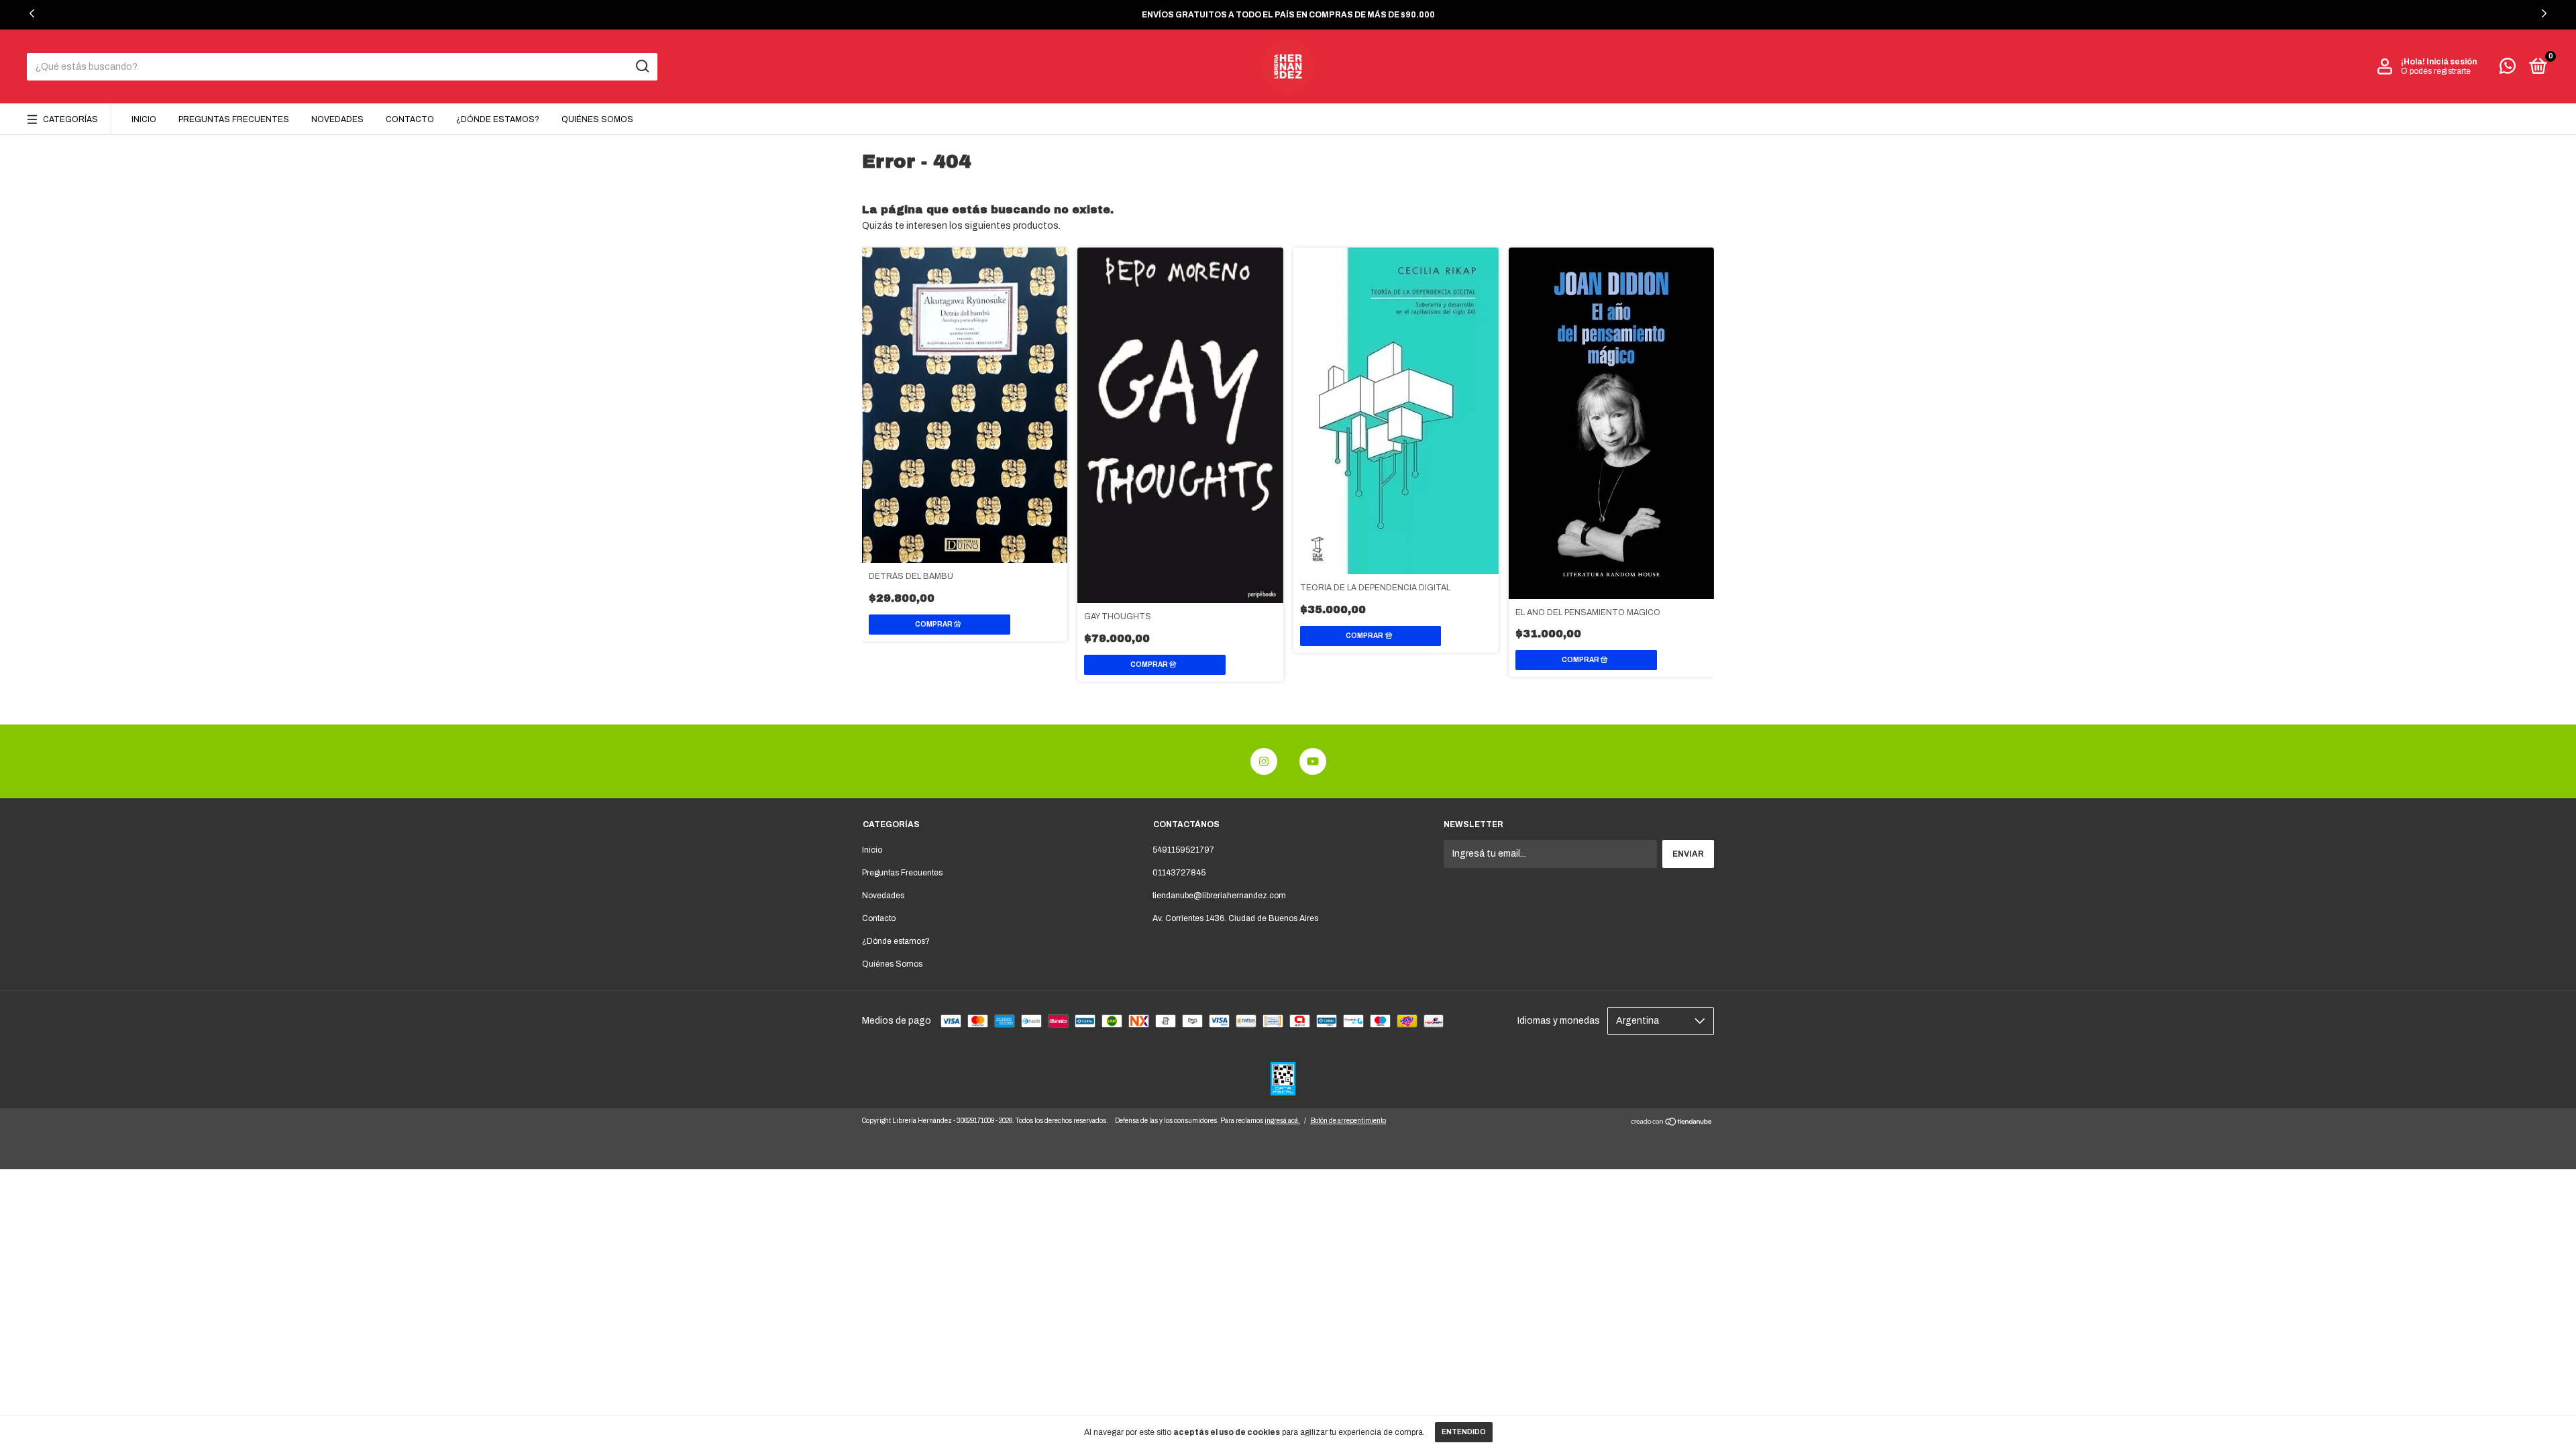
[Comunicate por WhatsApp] (2508, 69)
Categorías (70, 119)
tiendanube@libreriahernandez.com (1219, 896)
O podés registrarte (2436, 71)
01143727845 (1179, 873)
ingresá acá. (1282, 1121)
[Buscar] (642, 66)
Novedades (337, 119)
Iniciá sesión (2452, 62)
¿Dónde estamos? (498, 119)
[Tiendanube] (1672, 1123)
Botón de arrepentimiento (1348, 1121)
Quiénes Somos (597, 119)
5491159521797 (1183, 850)
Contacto (410, 119)
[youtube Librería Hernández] (1313, 761)
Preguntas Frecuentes (234, 119)
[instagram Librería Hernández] (1264, 761)
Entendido (1464, 1432)
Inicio (144, 119)
